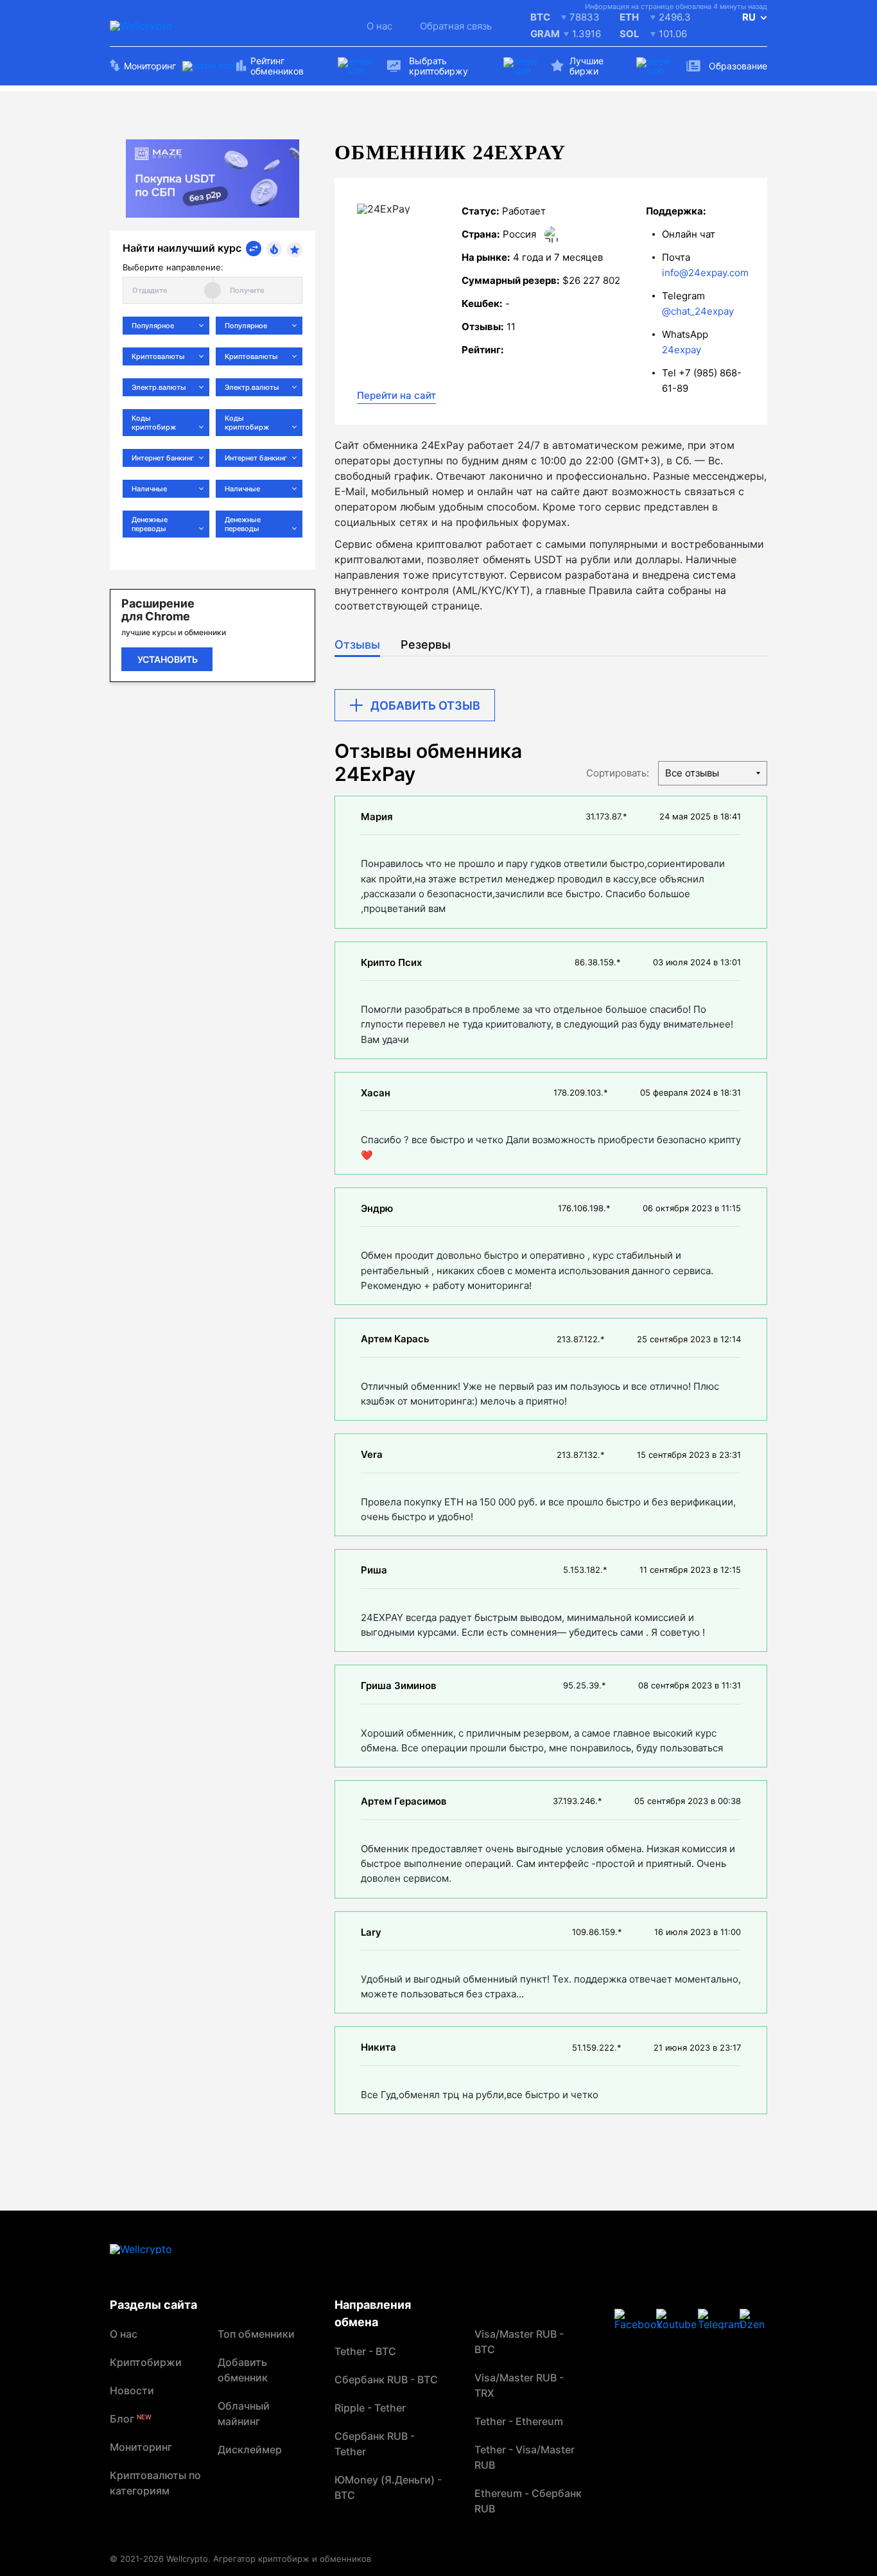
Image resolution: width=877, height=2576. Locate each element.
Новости (132, 2390)
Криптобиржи (146, 2362)
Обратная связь (456, 26)
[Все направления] (254, 249)
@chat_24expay (698, 311)
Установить (168, 659)
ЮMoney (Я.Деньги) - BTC (388, 2487)
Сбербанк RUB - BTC (386, 2379)
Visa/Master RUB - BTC (519, 2342)
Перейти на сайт (396, 395)
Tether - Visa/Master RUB (525, 2457)
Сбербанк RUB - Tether (375, 2444)
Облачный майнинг (244, 2414)
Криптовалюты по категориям (155, 2483)
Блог (131, 2419)
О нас (379, 26)
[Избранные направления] (295, 250)
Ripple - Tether (370, 2408)
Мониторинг (141, 2447)
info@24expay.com (705, 273)
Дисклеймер (250, 2449)
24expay (682, 350)
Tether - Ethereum (519, 2421)
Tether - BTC (365, 2351)
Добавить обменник (243, 2370)
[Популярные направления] (274, 249)
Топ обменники (256, 2334)
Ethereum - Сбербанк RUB (528, 2501)
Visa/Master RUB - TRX (519, 2385)
